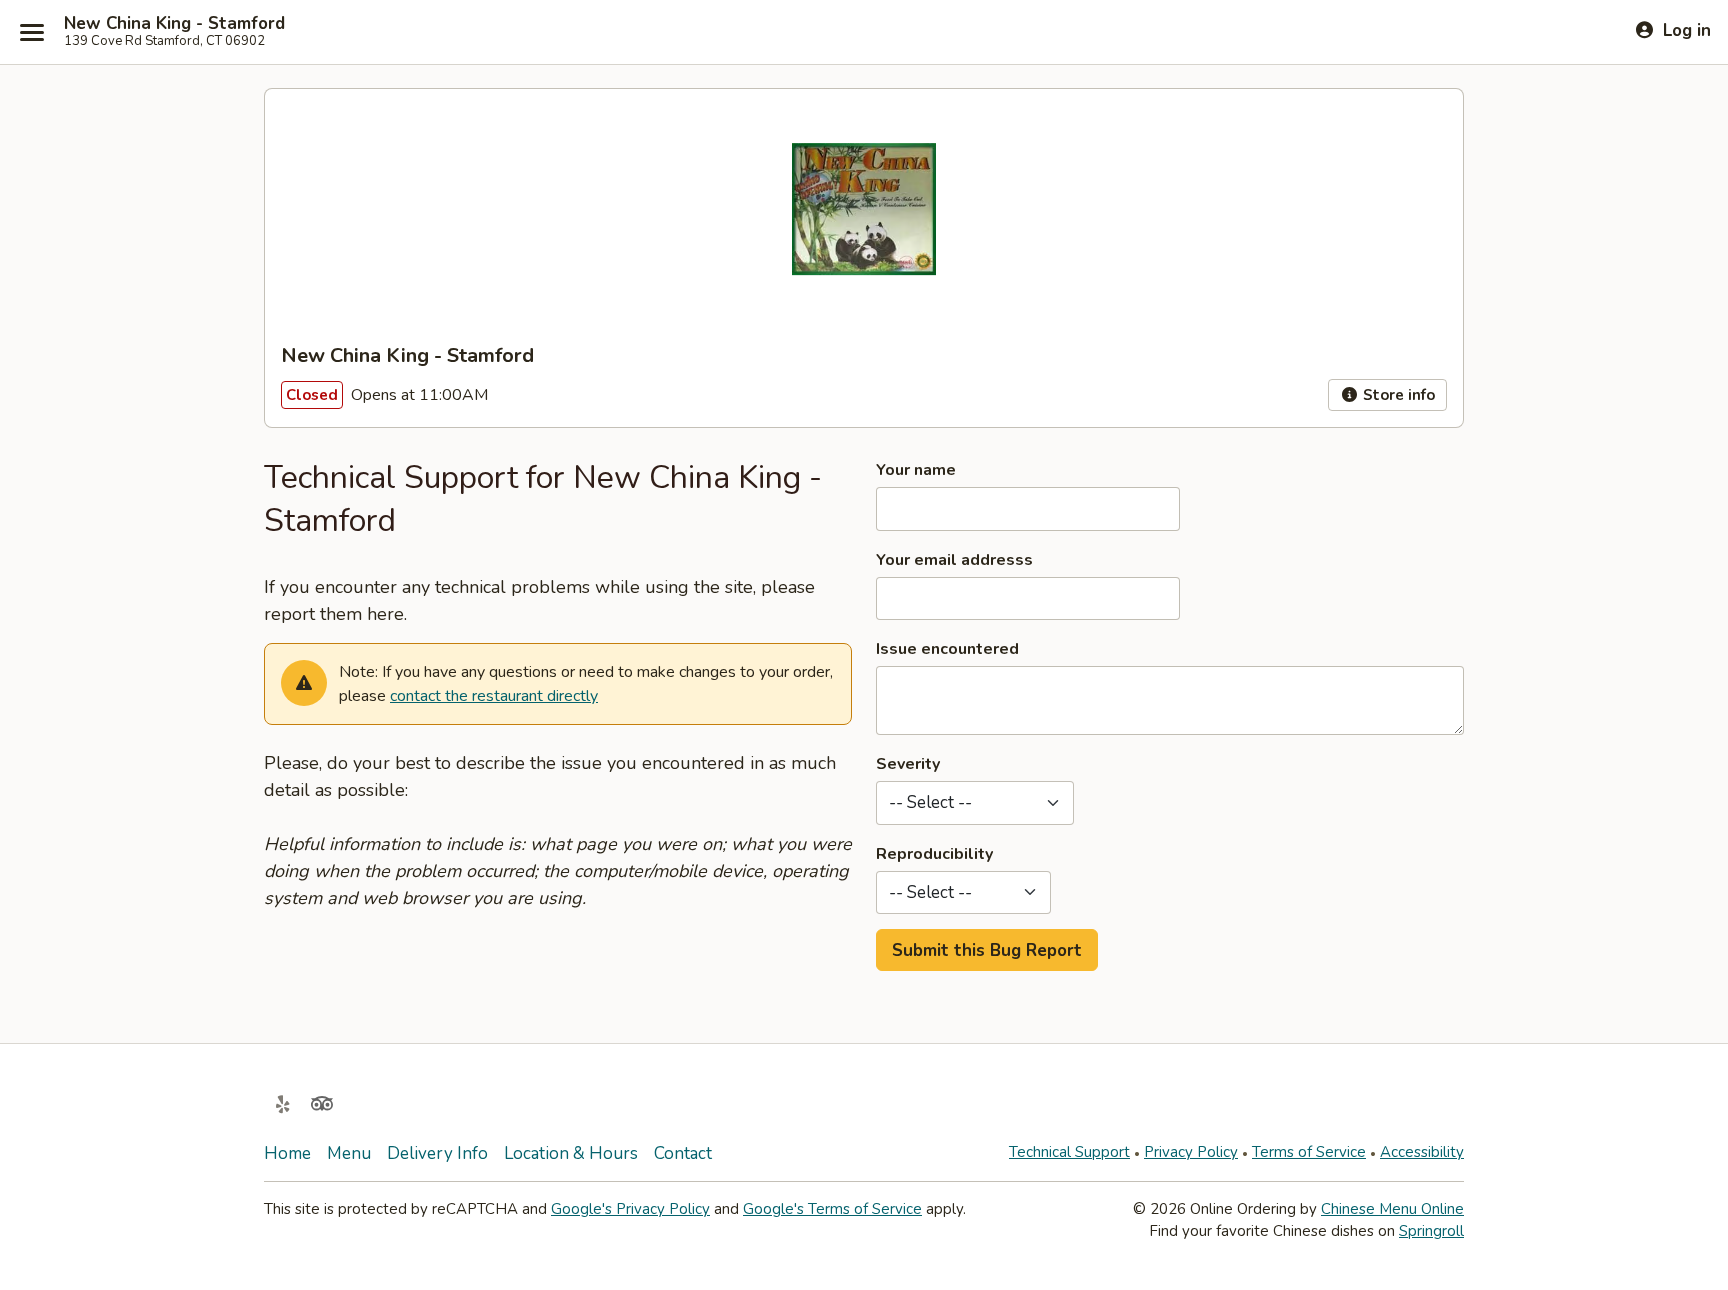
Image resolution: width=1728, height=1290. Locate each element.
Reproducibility (934, 854)
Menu (349, 1153)
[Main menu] (32, 32)
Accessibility (1422, 1152)
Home (287, 1153)
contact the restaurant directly (494, 696)
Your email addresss (954, 560)
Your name (916, 470)
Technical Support (1069, 1152)
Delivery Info (437, 1153)
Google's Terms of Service (832, 1209)
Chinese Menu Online (1392, 1209)
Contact (683, 1153)
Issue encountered (947, 649)
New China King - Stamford (174, 24)
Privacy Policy (1191, 1152)
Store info (1397, 395)
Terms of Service (1309, 1152)
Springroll (1431, 1231)
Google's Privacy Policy (630, 1209)
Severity (908, 764)
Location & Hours (571, 1153)
